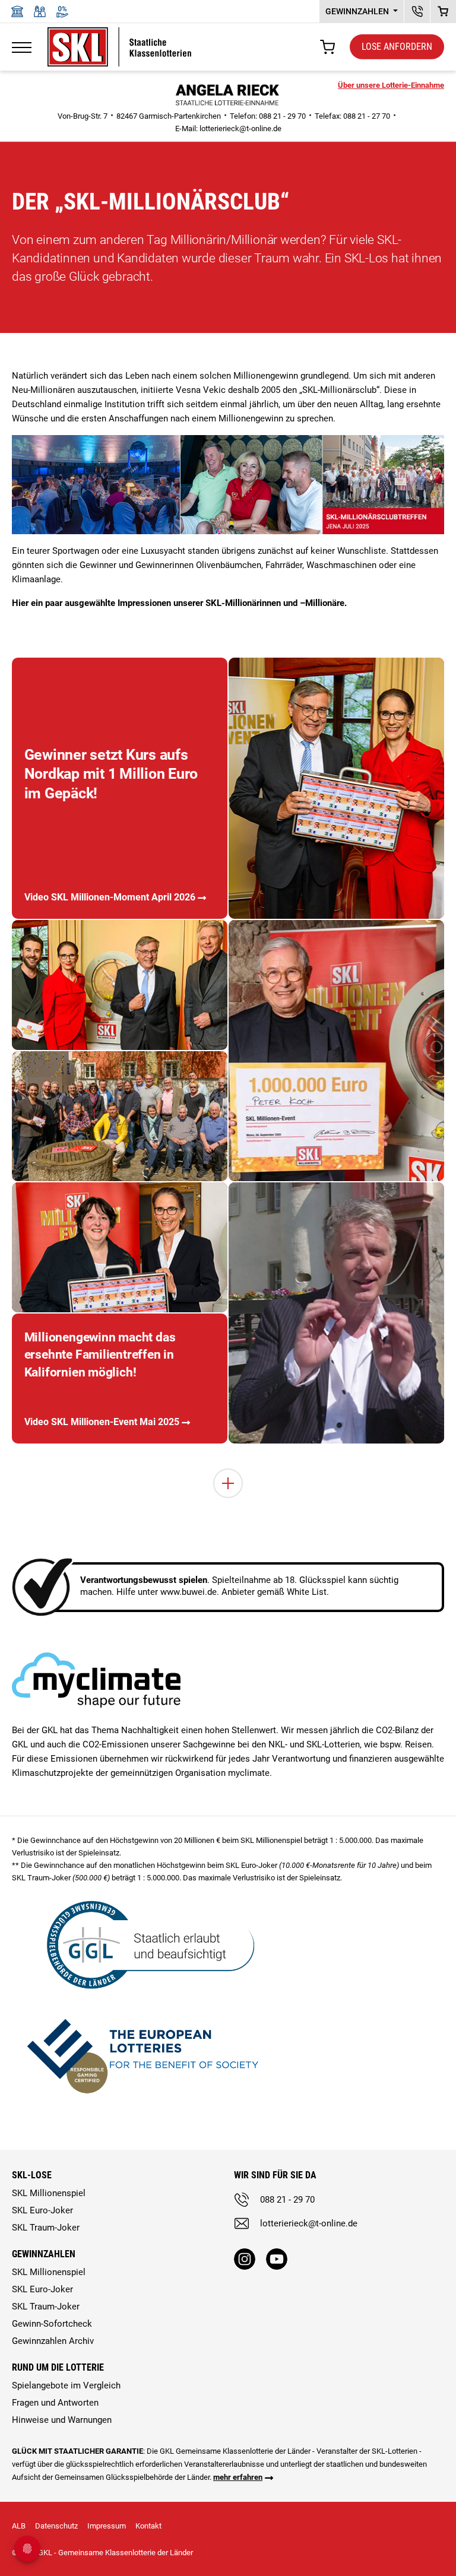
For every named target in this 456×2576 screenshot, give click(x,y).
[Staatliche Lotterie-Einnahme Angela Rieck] (228, 93)
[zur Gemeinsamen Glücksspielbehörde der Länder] (142, 1944)
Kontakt (148, 2526)
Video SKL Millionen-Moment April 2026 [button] (110, 897)
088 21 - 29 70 (287, 2200)
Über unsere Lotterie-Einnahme (391, 85)
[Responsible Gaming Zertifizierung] (142, 2054)
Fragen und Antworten (55, 2403)
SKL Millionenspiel (49, 2193)
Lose (397, 47)
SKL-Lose (32, 2175)
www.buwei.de (189, 1592)
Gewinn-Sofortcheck (52, 2324)
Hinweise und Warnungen (62, 2420)
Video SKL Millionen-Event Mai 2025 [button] (102, 1422)
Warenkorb (443, 11)
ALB (19, 2526)
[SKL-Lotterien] (119, 34)
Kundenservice (417, 11)
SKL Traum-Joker (46, 2228)
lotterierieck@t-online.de (240, 129)
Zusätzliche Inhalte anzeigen (228, 1483)
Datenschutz (56, 2526)
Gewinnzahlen (358, 11)
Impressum (107, 2526)
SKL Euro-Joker (42, 2210)
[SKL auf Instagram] (245, 2259)
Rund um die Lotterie (58, 2367)
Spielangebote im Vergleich (66, 2385)
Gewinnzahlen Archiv (53, 2341)
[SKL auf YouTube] (277, 2259)
